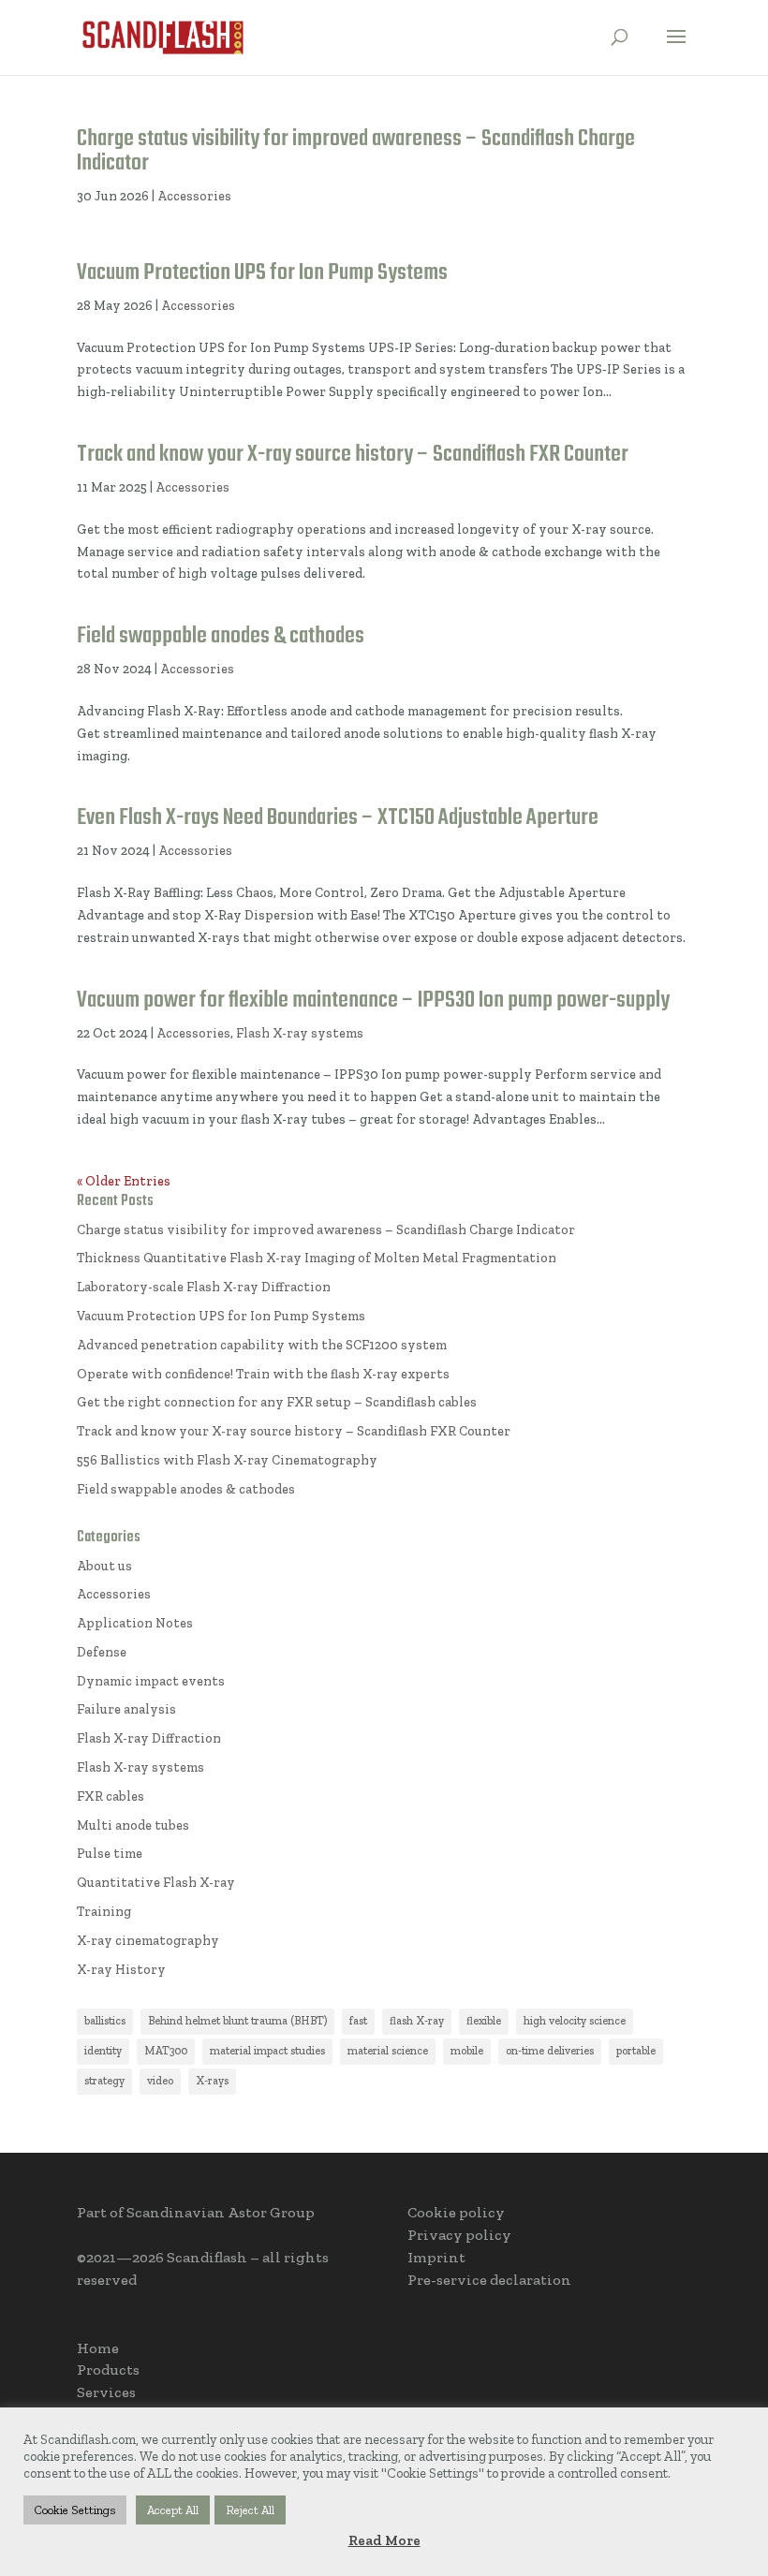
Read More (384, 2540)
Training (104, 1912)
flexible (484, 2021)
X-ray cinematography (148, 1941)
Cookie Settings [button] (75, 2510)
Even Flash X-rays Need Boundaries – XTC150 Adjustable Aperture (338, 818)
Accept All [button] (173, 2510)
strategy (104, 2081)
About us (104, 1566)
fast (358, 2021)
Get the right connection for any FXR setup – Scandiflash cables (277, 1402)
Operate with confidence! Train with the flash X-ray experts (263, 1374)
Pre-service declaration (489, 2280)
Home (98, 2348)
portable (636, 2051)
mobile (467, 2051)
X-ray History (121, 1970)
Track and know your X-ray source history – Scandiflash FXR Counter (353, 455)
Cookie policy (456, 2212)
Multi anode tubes (133, 1825)
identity (103, 2051)
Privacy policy (459, 2235)
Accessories (194, 196)
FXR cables (111, 1796)
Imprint (436, 2257)
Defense (102, 1652)
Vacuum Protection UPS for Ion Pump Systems (262, 273)
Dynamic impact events (151, 1681)
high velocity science (575, 2021)
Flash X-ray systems (300, 1033)
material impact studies (267, 2051)
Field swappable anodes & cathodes (221, 636)
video (160, 2081)
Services (106, 2392)
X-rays (212, 2081)
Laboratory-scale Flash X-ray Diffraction (204, 1287)
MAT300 (166, 2051)
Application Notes (135, 1623)
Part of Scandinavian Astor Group (196, 2212)
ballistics (105, 2021)
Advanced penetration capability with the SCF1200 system (262, 1345)
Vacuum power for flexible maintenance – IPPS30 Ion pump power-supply (373, 1001)
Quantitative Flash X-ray (156, 1883)
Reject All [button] (250, 2510)
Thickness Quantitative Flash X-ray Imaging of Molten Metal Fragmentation (317, 1258)
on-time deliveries (550, 2051)
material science (388, 2051)
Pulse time (110, 1854)
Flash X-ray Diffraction (149, 1738)
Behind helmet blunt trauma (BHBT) (237, 2021)
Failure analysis (126, 1709)
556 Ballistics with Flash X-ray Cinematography (227, 1460)
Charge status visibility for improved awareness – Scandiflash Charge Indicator (356, 151)
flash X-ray (417, 2021)
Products (108, 2370)
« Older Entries (124, 1181)
